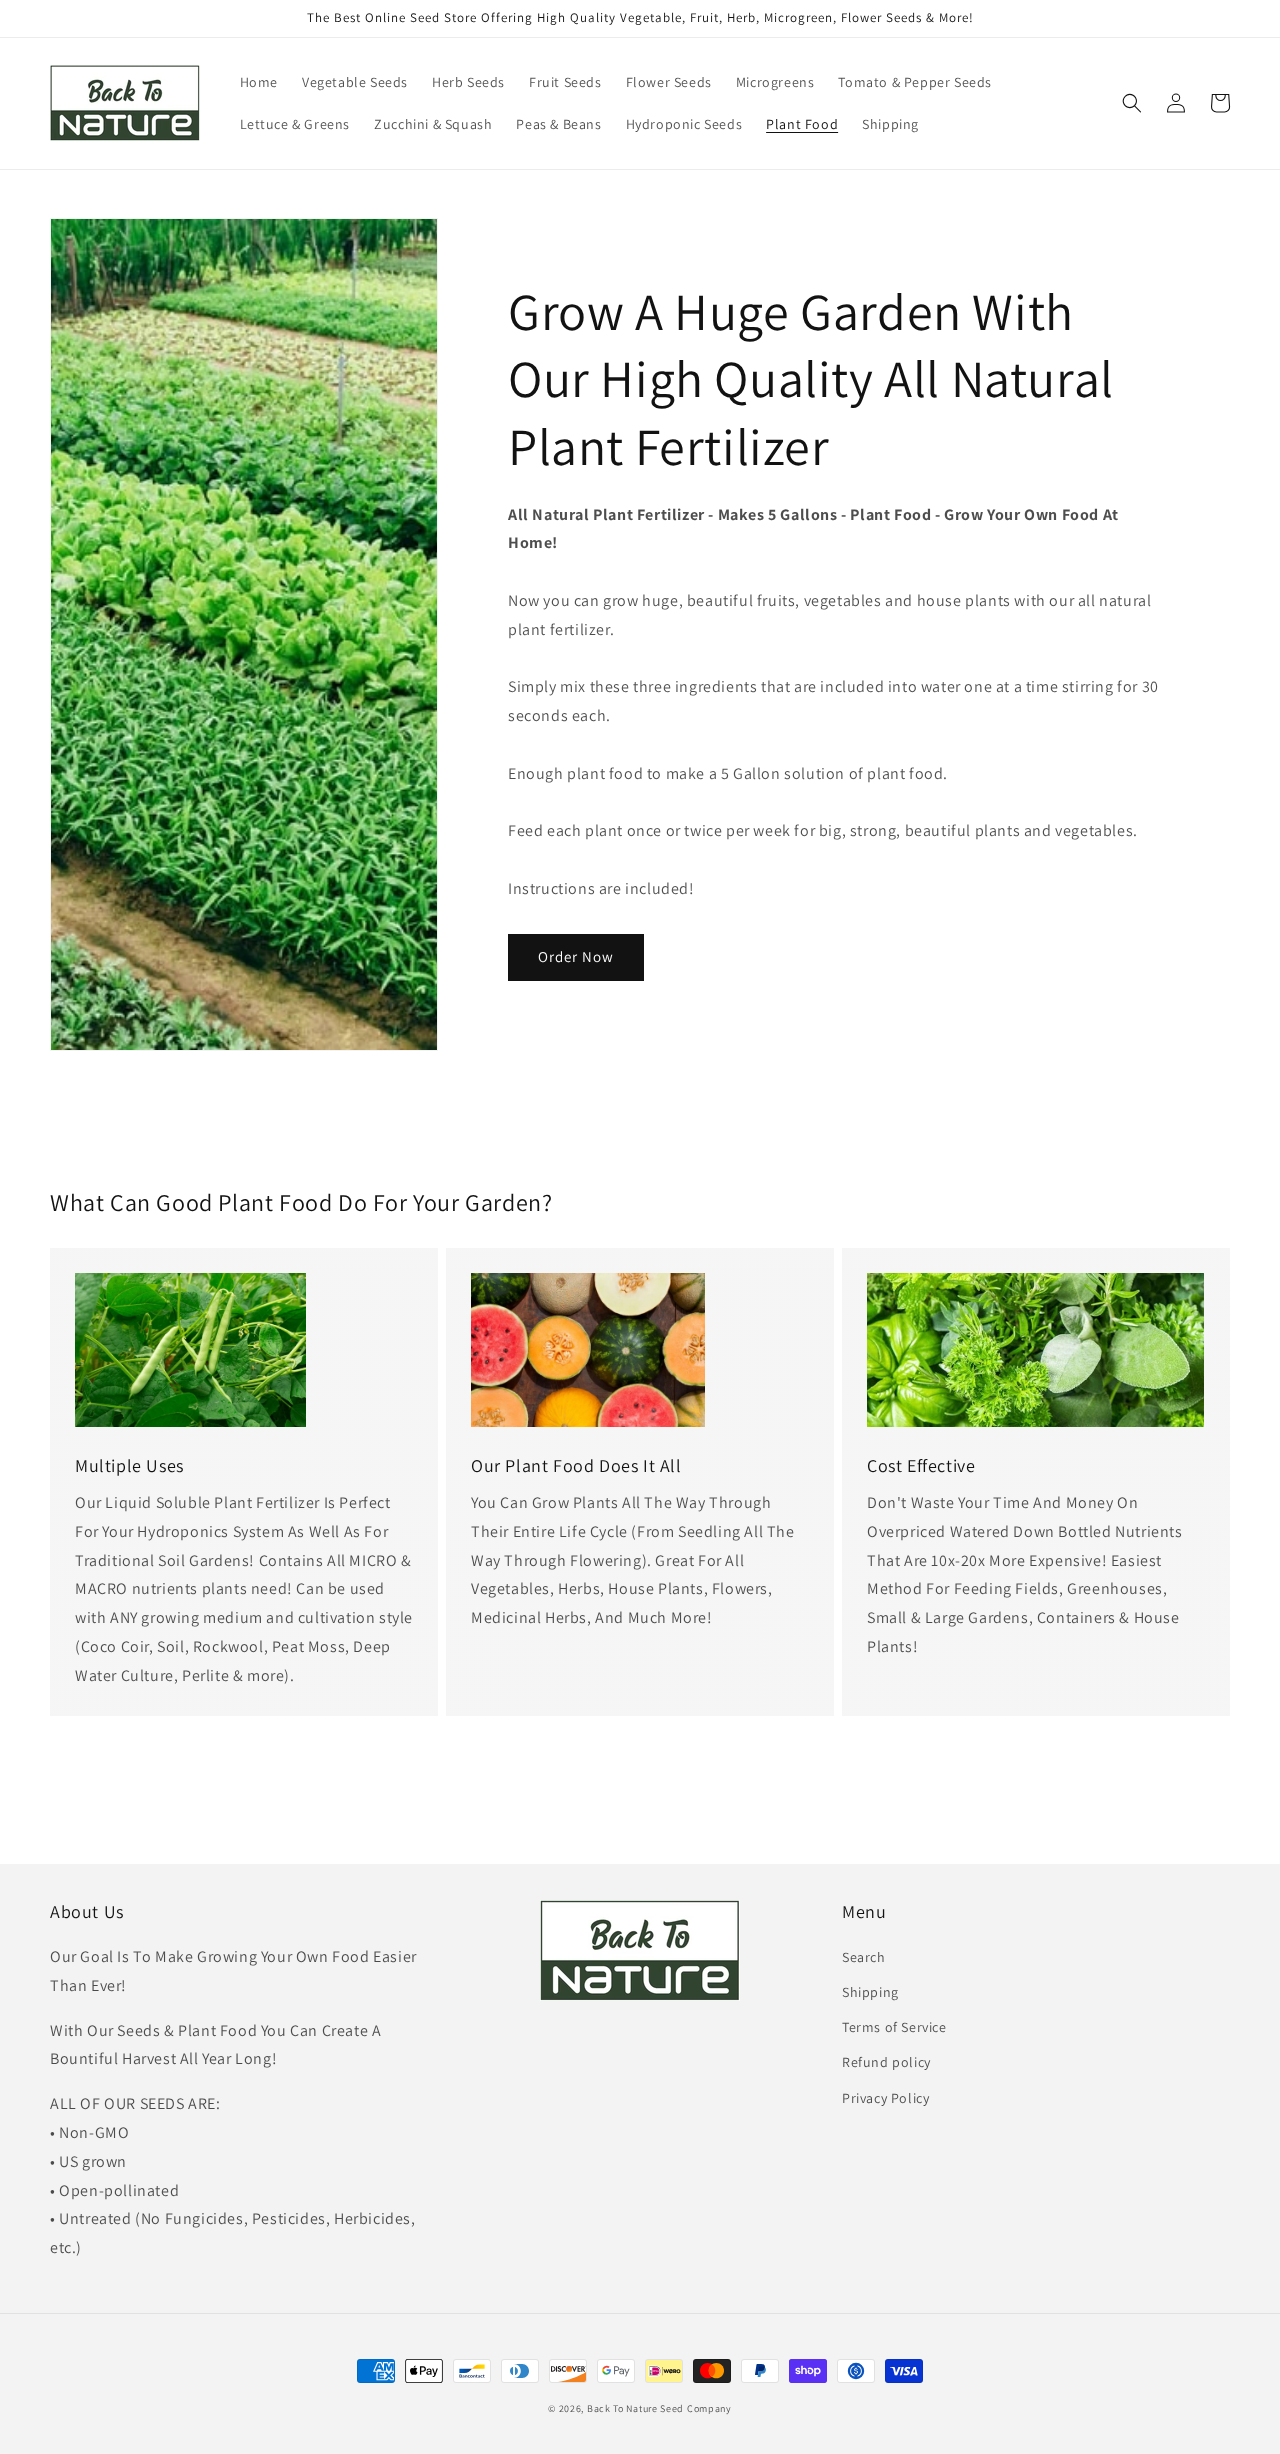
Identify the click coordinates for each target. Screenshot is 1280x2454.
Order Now (576, 956)
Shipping (870, 1992)
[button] (1132, 103)
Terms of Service (894, 2027)
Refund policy (886, 2062)
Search (864, 1957)
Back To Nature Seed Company (659, 2408)
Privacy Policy (885, 2098)
